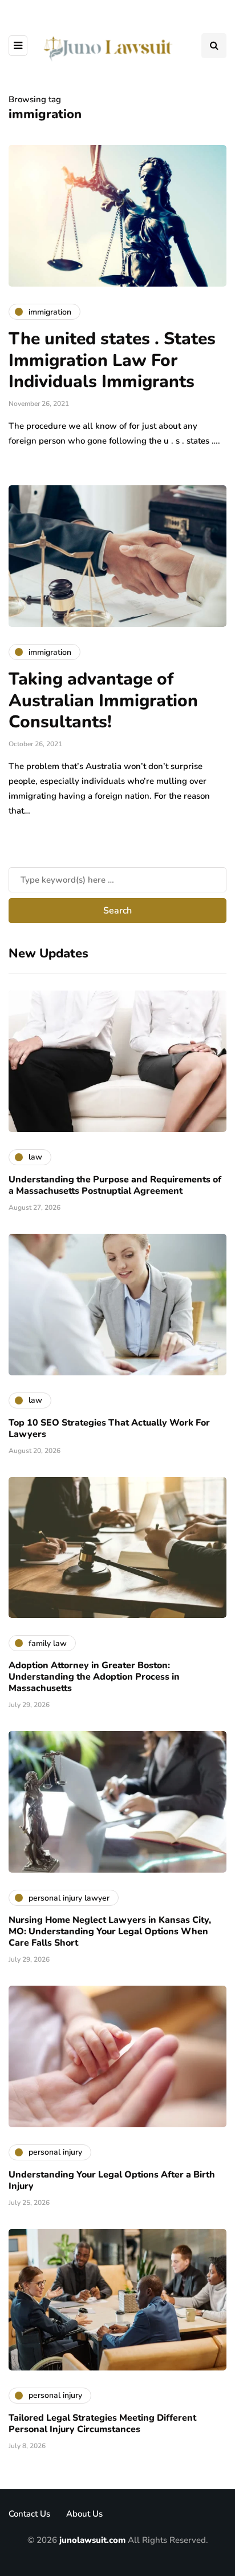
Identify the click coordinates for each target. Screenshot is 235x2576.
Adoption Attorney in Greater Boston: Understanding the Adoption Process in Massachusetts (94, 1677)
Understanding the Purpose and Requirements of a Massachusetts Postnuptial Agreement (115, 1185)
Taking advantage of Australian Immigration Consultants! (103, 701)
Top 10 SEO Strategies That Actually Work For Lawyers (109, 1428)
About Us (84, 2514)
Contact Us (29, 2514)
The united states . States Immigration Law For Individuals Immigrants (112, 360)
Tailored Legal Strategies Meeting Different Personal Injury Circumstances (102, 2424)
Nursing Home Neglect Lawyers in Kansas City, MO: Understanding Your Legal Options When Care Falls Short (110, 1931)
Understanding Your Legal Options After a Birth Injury (112, 2180)
